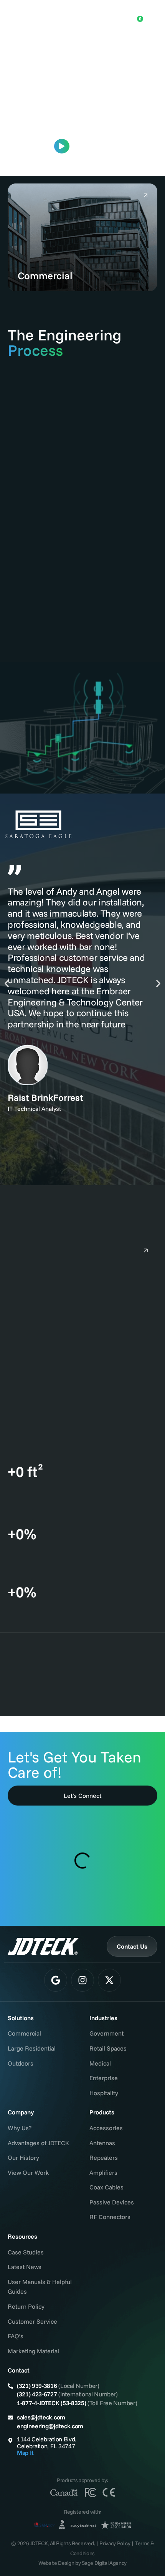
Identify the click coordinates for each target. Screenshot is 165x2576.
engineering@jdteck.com (50, 2426)
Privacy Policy (115, 2543)
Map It (25, 2453)
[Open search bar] (112, 14)
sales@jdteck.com (41, 2417)
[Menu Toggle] (152, 15)
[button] (7, 983)
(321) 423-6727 (37, 2394)
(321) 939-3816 (37, 2386)
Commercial (45, 276)
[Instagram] (82, 1980)
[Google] (56, 1980)
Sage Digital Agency (104, 2563)
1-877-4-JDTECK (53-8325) (51, 2403)
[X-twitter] (109, 1980)
